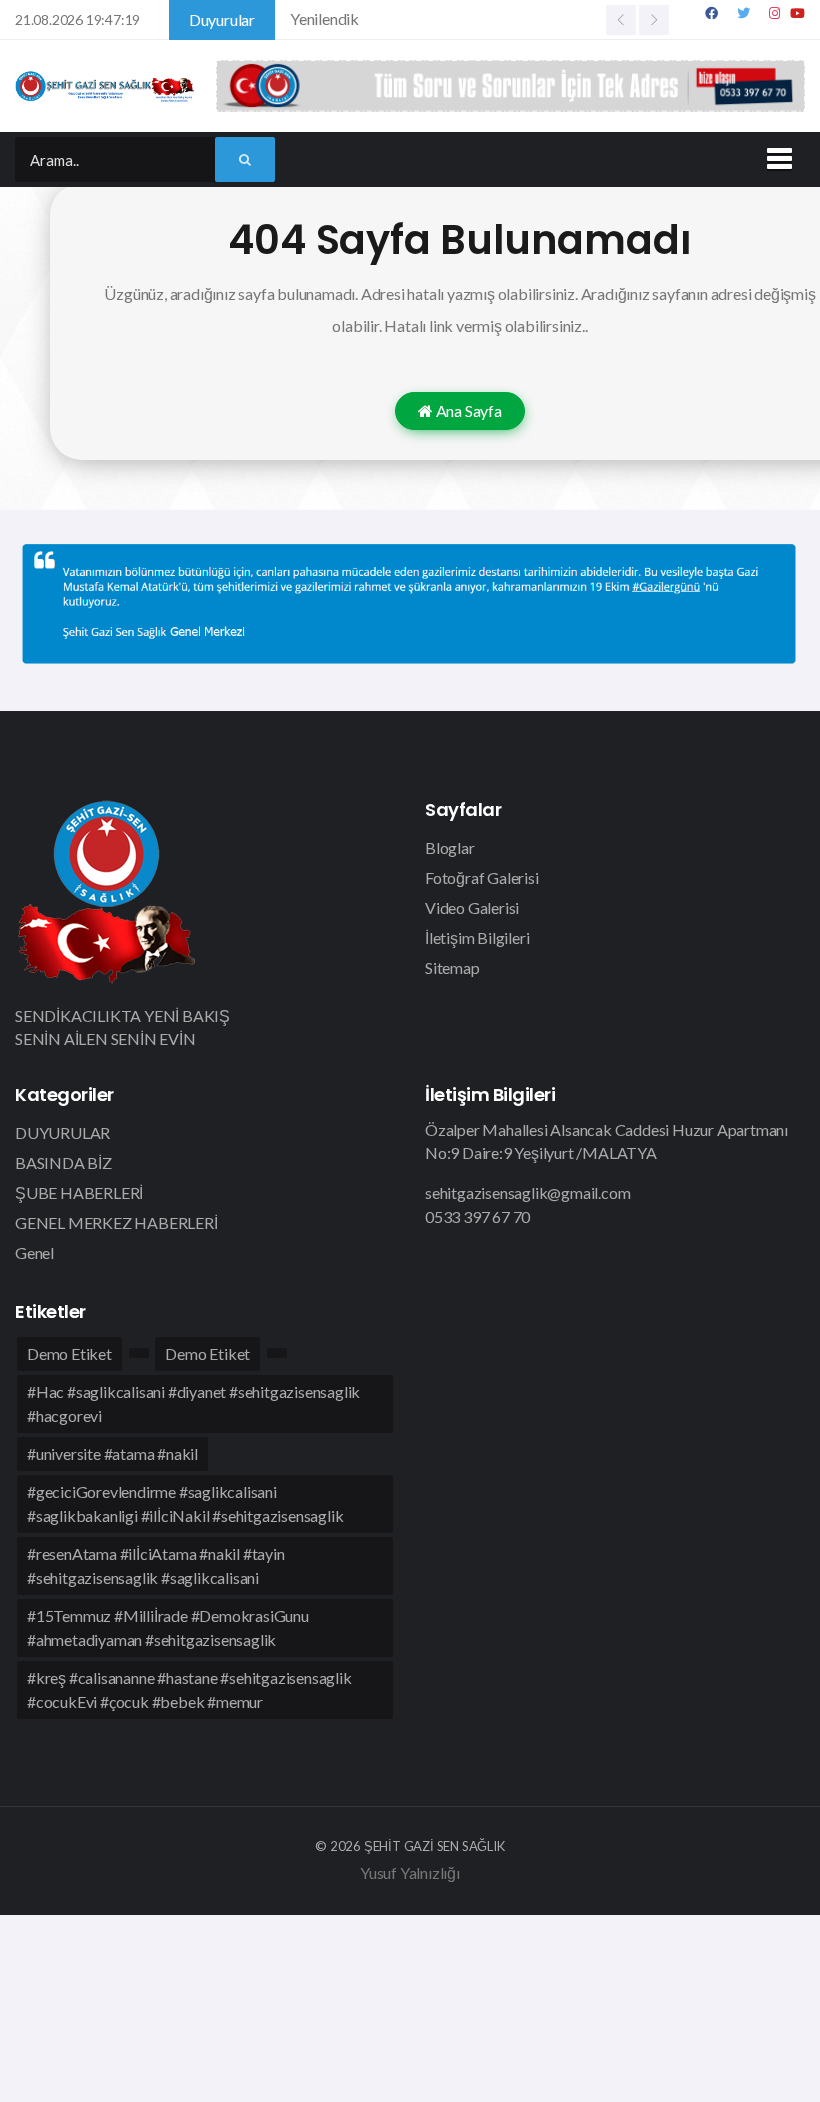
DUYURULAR (62, 1132)
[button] (776, 155)
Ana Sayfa (467, 410)
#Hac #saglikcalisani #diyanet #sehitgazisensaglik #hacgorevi (193, 1403)
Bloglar (450, 847)
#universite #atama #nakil (112, 1453)
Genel (34, 1252)
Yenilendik (324, 18)
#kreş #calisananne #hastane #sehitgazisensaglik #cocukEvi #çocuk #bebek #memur (189, 1689)
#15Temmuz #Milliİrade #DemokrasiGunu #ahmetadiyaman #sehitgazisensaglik (168, 1627)
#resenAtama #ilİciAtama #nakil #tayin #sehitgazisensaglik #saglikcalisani (156, 1565)
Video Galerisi (472, 907)
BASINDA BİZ (63, 1162)
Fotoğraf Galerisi (482, 877)
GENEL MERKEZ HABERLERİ (116, 1222)
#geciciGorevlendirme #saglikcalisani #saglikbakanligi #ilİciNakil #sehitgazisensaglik (185, 1503)
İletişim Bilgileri (477, 937)
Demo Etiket (69, 1353)
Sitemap (452, 967)
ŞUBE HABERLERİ (79, 1192)
